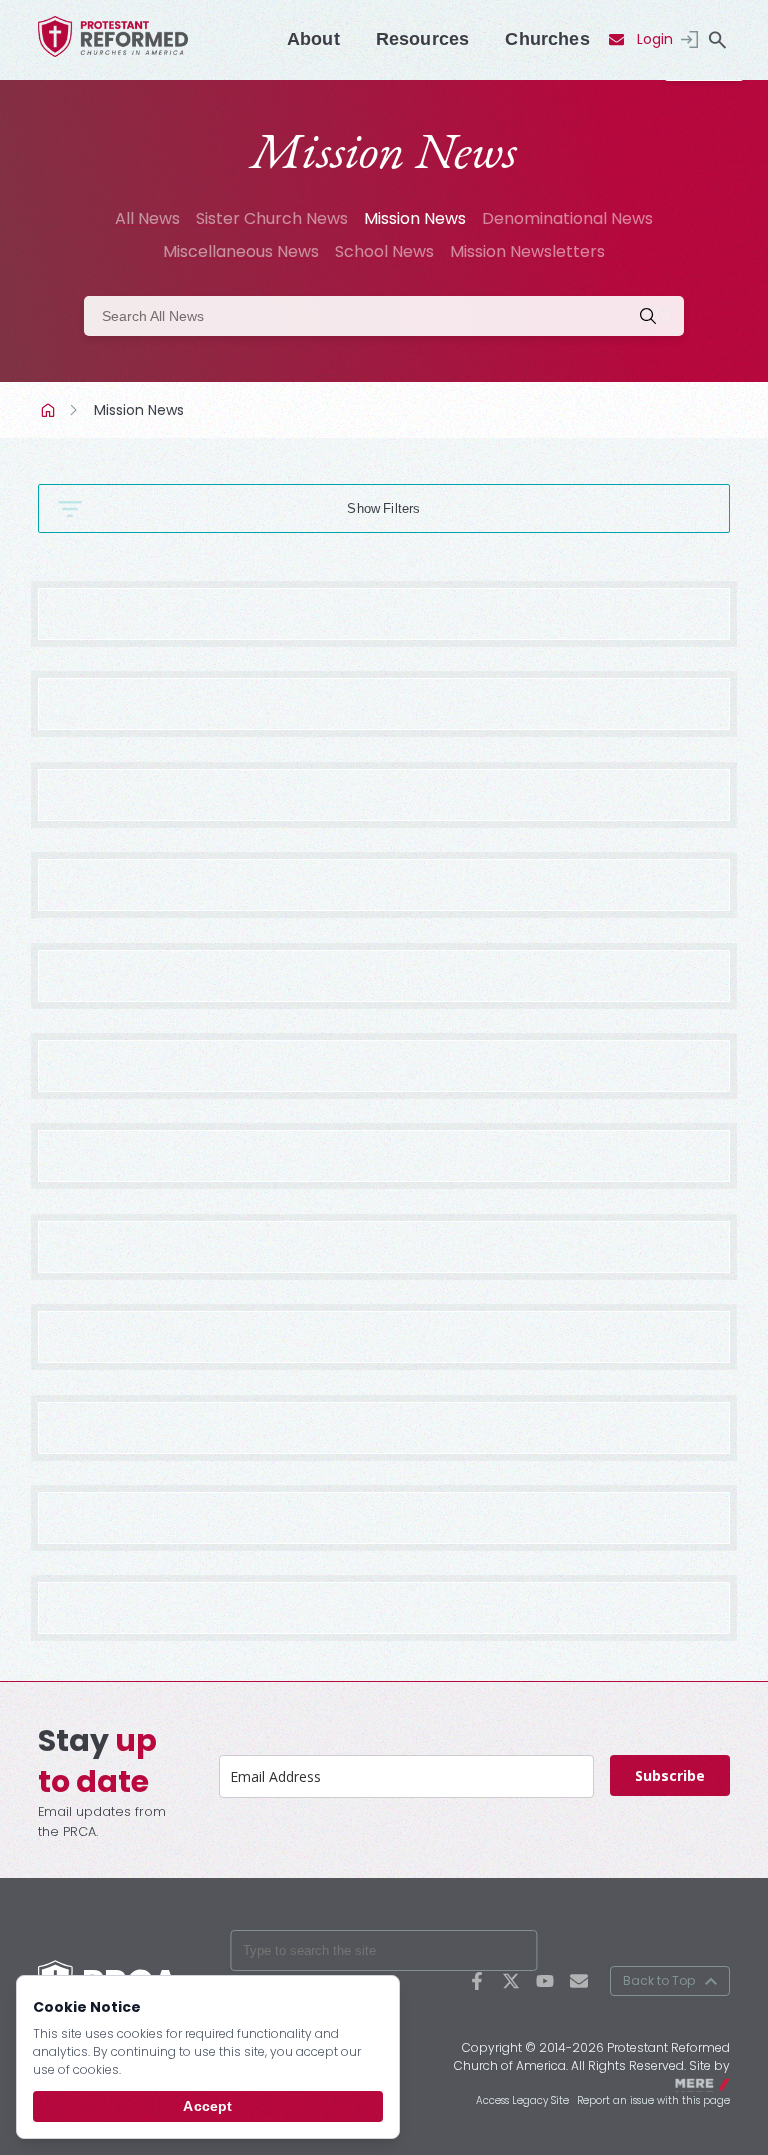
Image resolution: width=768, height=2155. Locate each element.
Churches (547, 39)
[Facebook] (477, 1981)
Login (655, 39)
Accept (207, 2106)
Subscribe (670, 1775)
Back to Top (659, 1980)
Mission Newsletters (527, 251)
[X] (511, 1981)
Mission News (415, 218)
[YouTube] (545, 1981)
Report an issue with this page (653, 2100)
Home (50, 410)
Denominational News (567, 218)
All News (147, 218)
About (313, 39)
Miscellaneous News (241, 251)
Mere (717, 2082)
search (718, 40)
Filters (401, 508)
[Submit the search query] (654, 316)
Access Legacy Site (522, 2100)
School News (384, 251)
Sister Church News (272, 218)
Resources (423, 39)
